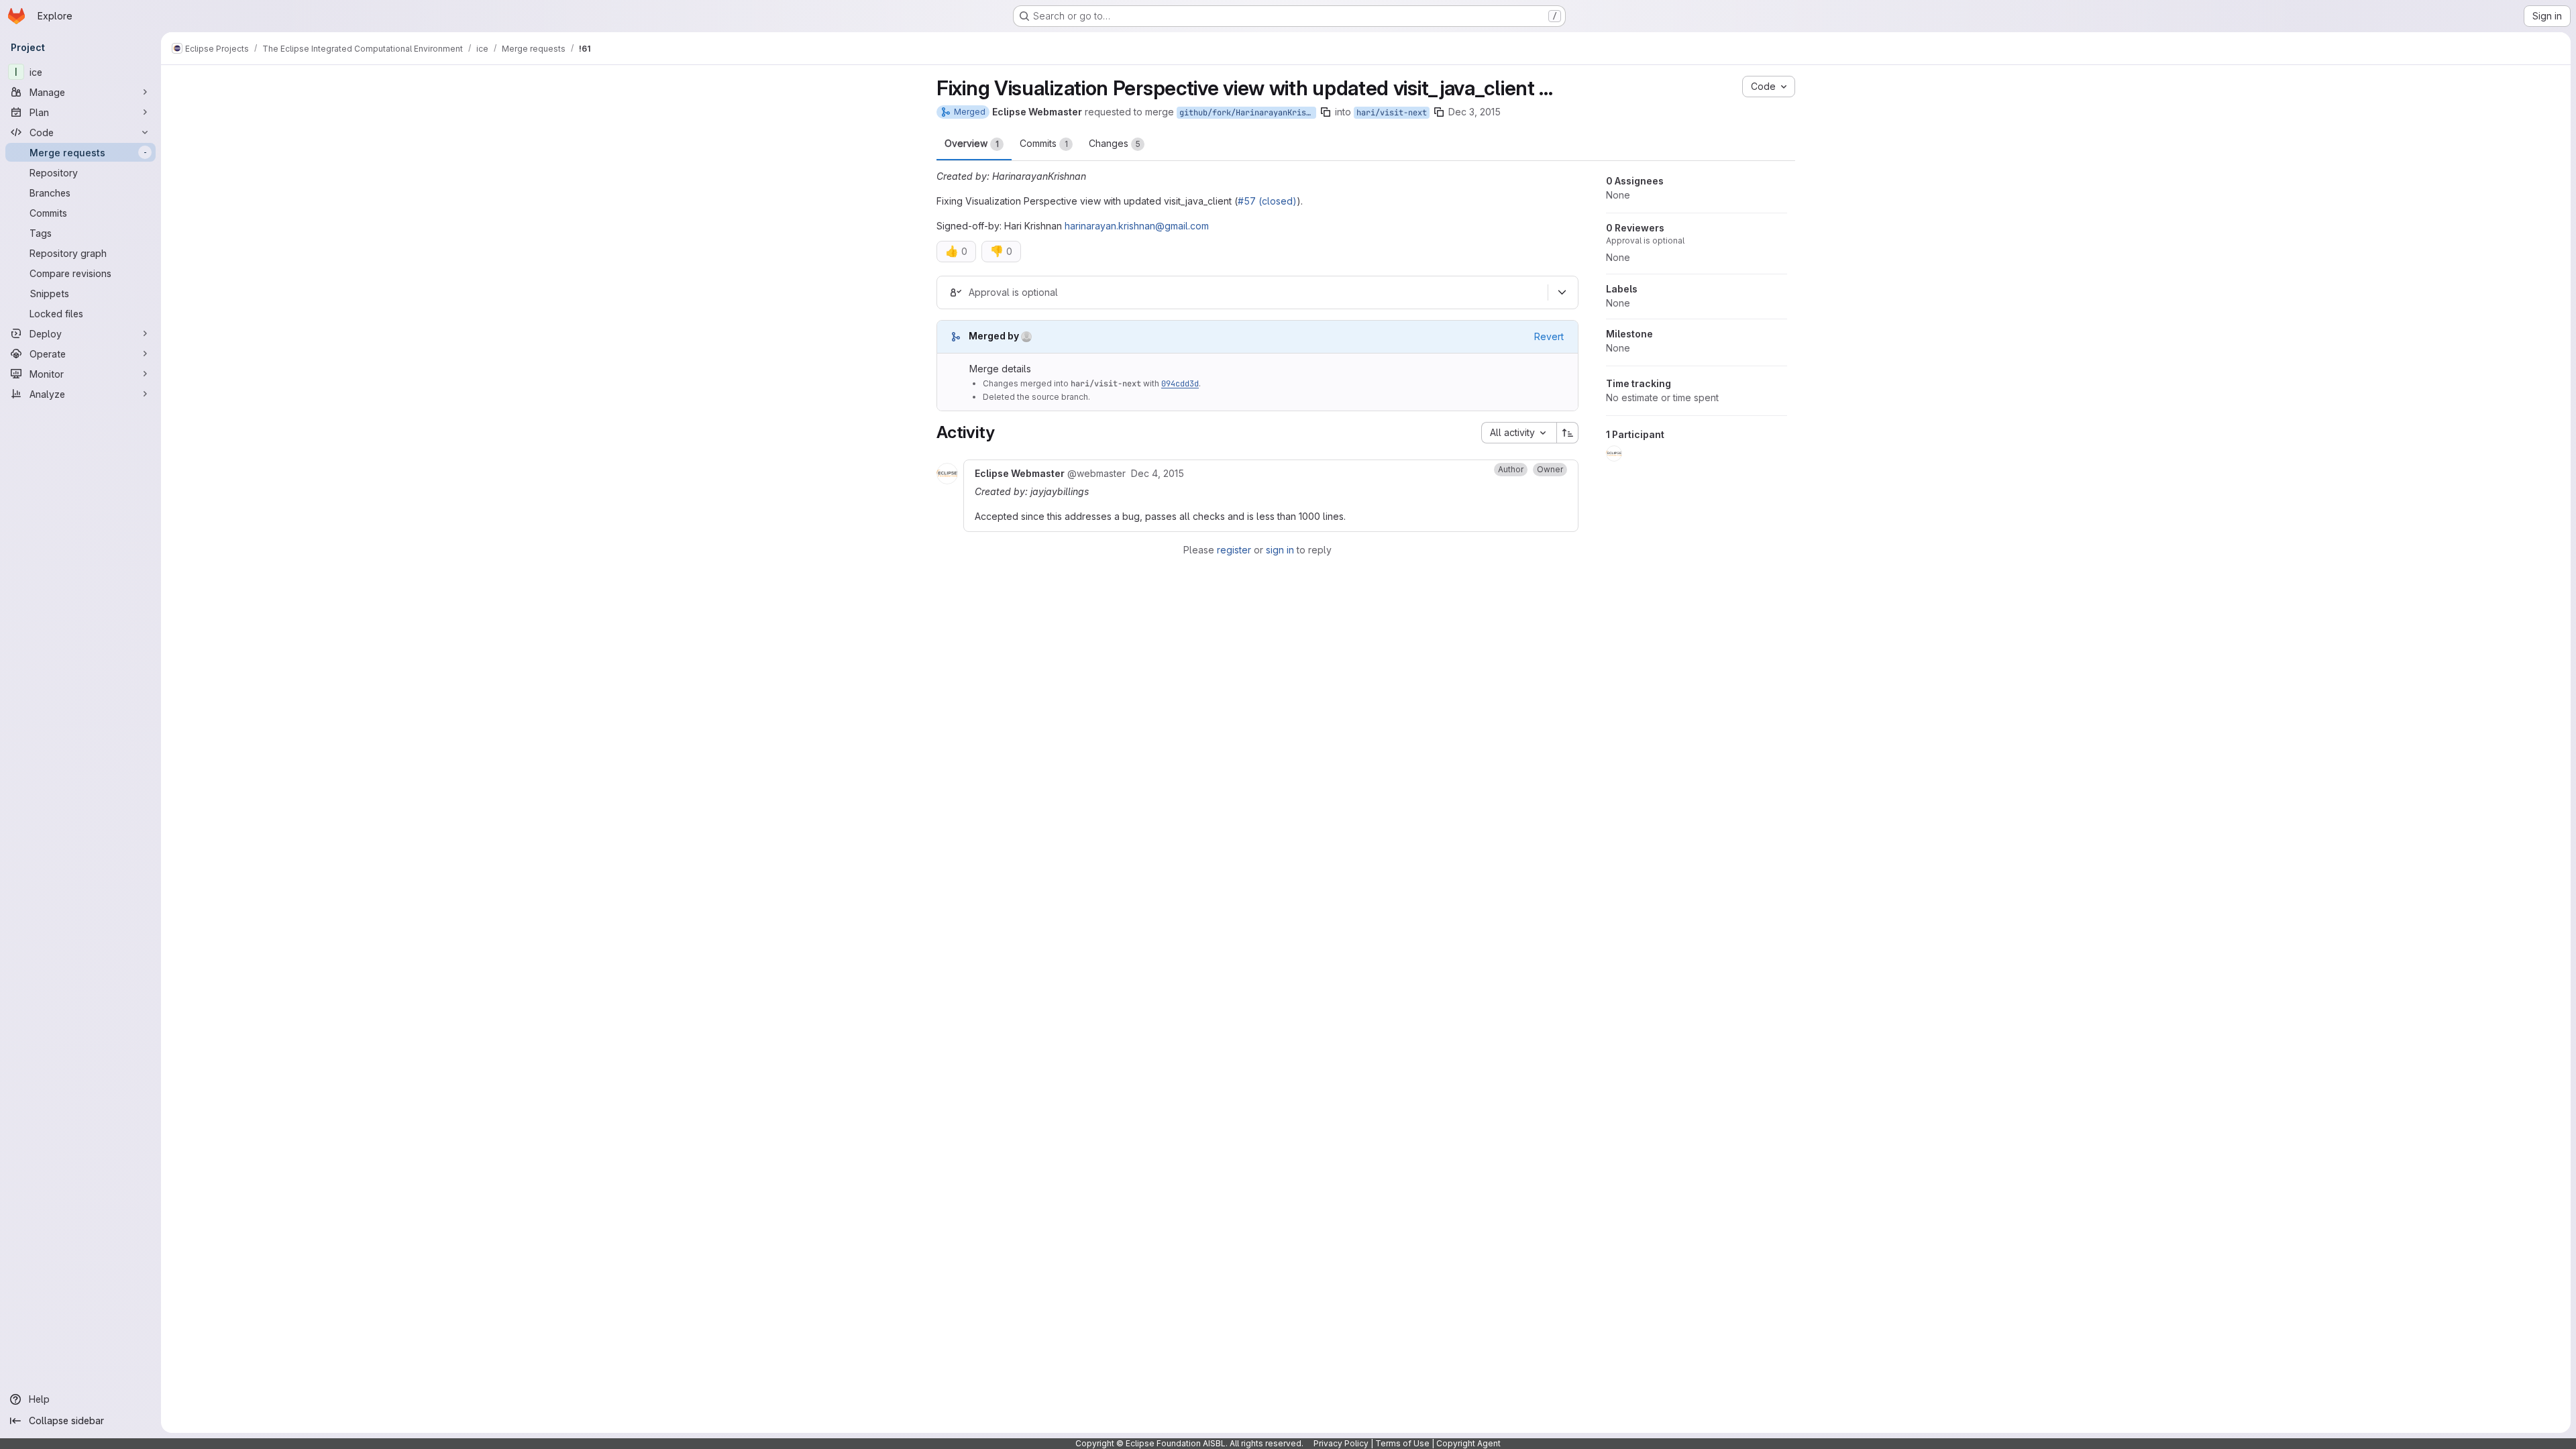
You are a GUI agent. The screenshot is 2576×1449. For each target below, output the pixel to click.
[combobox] (1519, 433)
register (1234, 550)
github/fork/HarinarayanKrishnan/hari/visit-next (1248, 113)
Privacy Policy (1341, 1443)
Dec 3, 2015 (1474, 112)
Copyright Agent (1468, 1443)
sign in (1280, 550)
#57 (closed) (1267, 201)
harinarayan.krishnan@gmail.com (1137, 226)
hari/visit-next (1392, 113)
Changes (1115, 143)
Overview (972, 143)
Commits (1044, 143)
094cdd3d (1180, 384)
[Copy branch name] (1326, 112)
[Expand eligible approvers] (1562, 292)
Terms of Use (1402, 1443)
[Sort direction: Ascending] (1568, 433)
